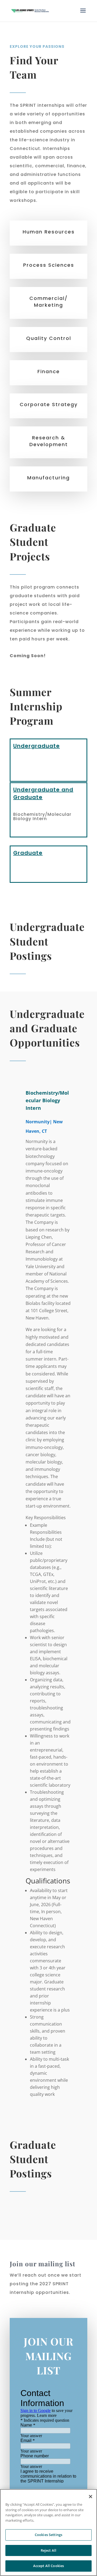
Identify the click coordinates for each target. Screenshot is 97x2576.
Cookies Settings (48, 2535)
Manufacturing (48, 478)
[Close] (91, 2497)
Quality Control (49, 338)
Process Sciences (49, 265)
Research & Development (49, 441)
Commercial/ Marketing (48, 302)
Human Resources (49, 232)
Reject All (48, 2550)
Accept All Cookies (48, 2566)
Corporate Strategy (49, 404)
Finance (49, 371)
